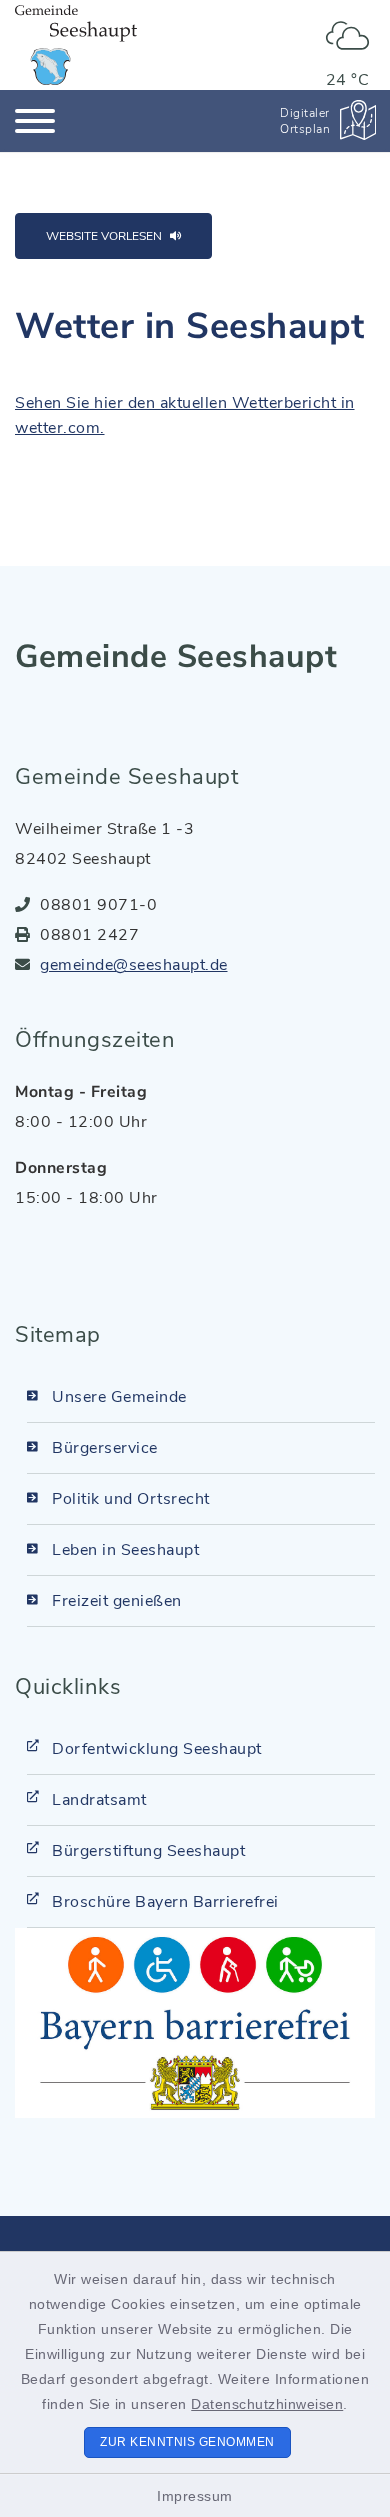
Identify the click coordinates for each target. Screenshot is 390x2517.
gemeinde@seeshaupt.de (134, 965)
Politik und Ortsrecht (131, 1499)
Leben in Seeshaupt (125, 1550)
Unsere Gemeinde (119, 1397)
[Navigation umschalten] (35, 121)
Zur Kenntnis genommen (187, 2442)
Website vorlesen (104, 236)
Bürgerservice (105, 1448)
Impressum (195, 2496)
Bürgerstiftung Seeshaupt (148, 1851)
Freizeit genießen (117, 1601)
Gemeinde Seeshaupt (176, 656)
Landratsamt (99, 1800)
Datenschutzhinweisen (267, 2404)
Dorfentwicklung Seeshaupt (157, 1749)
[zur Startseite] (76, 45)
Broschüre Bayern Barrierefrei (165, 1902)
